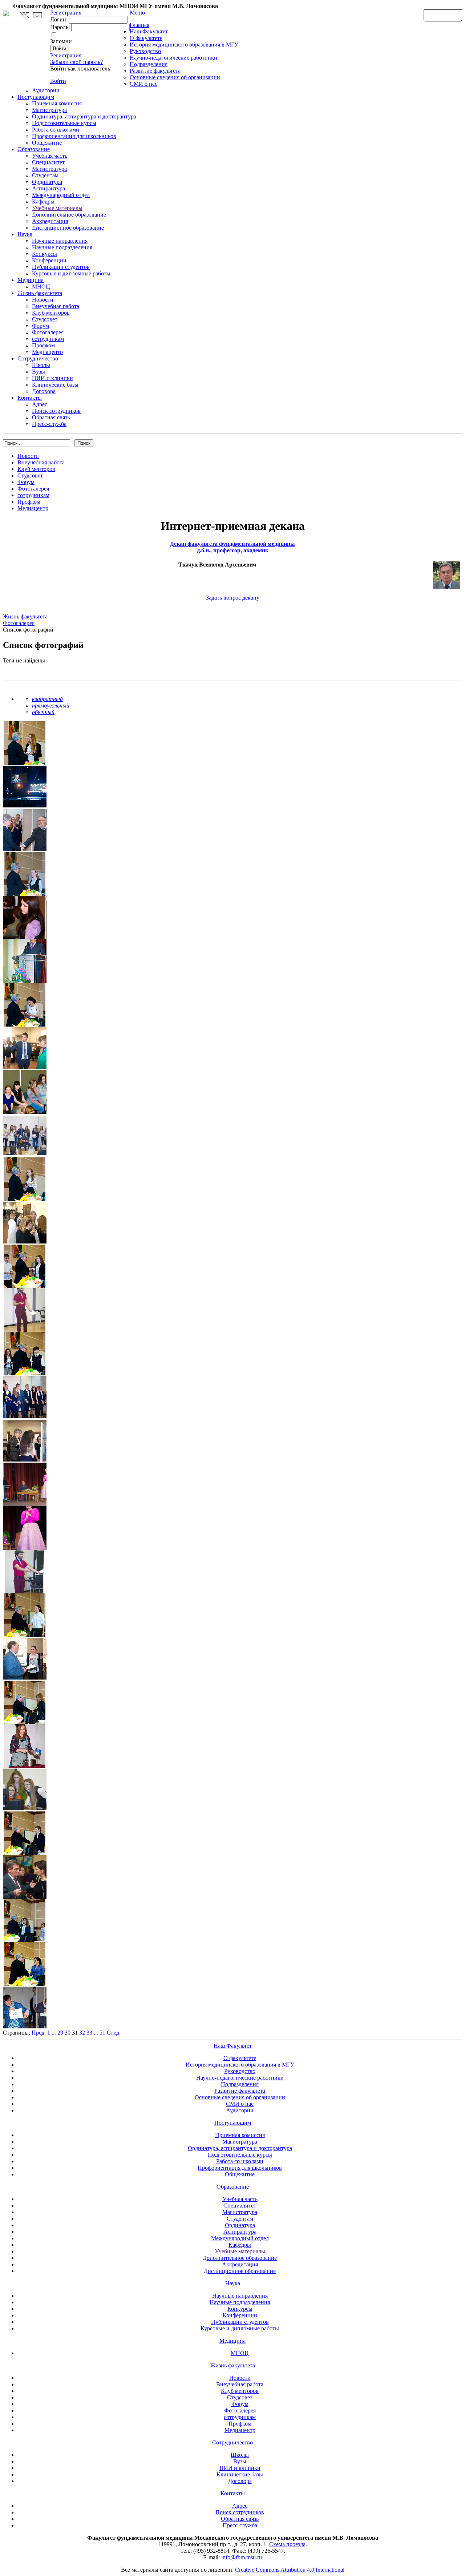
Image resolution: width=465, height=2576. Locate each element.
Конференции (49, 260)
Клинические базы (55, 385)
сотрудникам (48, 339)
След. (114, 2033)
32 (82, 2033)
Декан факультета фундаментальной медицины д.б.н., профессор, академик (232, 547)
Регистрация (66, 55)
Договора (44, 391)
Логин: (59, 19)
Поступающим (36, 97)
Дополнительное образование (69, 215)
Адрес (40, 404)
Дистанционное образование (68, 228)
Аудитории (46, 90)
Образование (34, 149)
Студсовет (45, 319)
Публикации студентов (61, 267)
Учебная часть (50, 156)
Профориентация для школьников (74, 136)
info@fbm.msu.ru (242, 2557)
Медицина (31, 280)
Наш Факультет (149, 31)
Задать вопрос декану (233, 598)
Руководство (145, 51)
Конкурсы (45, 254)
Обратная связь (443, 15)
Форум (41, 326)
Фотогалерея (48, 332)
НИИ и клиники (52, 378)
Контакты (30, 398)
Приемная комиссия (57, 103)
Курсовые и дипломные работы (71, 273)
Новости (43, 300)
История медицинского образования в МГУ (184, 45)
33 (89, 2033)
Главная (139, 25)
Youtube (37, 15)
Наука (25, 234)
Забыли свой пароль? (76, 62)
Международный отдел (61, 195)
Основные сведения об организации (175, 77)
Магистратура (49, 110)
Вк (25, 15)
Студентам (45, 175)
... (54, 2033)
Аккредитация (50, 221)
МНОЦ (41, 287)
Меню (137, 13)
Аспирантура (48, 188)
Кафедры (43, 201)
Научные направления (60, 241)
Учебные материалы (57, 208)
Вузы (39, 372)
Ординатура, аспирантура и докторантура (84, 116)
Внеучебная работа (56, 306)
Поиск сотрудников (56, 411)
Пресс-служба (49, 424)
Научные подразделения (62, 247)
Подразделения (149, 64)
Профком (43, 345)
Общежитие (47, 143)
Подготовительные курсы (64, 123)
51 (102, 2033)
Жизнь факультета (40, 293)
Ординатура (47, 182)
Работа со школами (56, 130)
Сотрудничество (38, 358)
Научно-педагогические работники (173, 58)
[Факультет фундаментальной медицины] (6, 12)
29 (60, 2033)
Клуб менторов (51, 313)
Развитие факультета (155, 71)
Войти (58, 81)
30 (68, 2033)
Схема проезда (287, 2544)
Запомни (61, 41)
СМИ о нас (143, 84)
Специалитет (48, 162)
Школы (41, 365)
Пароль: (60, 27)
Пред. (39, 2033)
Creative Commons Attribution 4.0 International (290, 2570)
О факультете (146, 38)
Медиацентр (47, 352)
